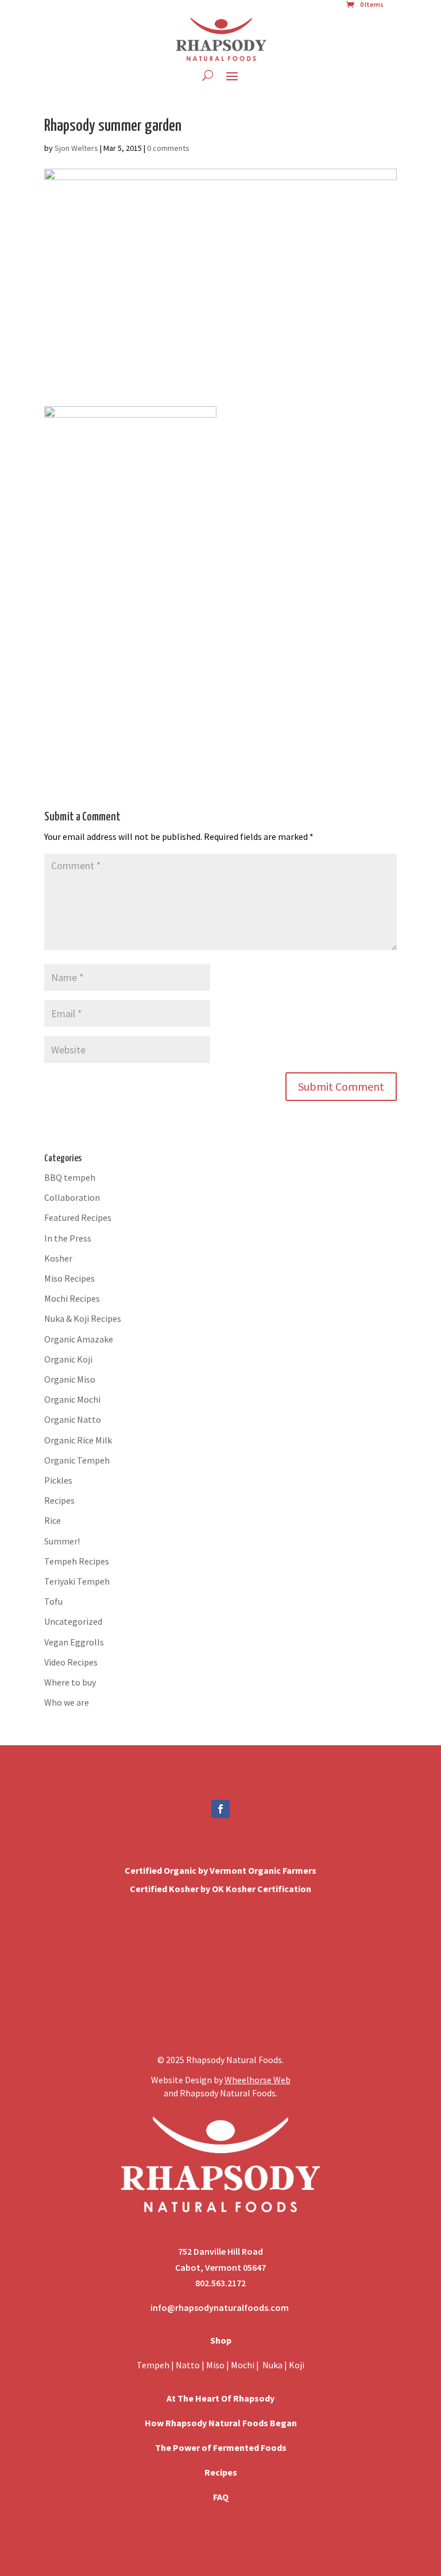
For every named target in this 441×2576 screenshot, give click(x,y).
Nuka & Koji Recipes (83, 1318)
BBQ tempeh (70, 1177)
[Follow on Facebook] (220, 1809)
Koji (297, 2365)
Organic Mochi (72, 1399)
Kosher (58, 1258)
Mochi (243, 2365)
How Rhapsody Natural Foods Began (221, 2423)
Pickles (58, 1480)
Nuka (272, 2365)
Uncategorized (73, 1621)
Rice (53, 1520)
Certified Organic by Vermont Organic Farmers (220, 1870)
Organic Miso (70, 1379)
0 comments (168, 148)
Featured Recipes (78, 1217)
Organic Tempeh (77, 1460)
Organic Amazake (79, 1339)
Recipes (59, 1500)
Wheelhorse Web (258, 2080)
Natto (189, 2365)
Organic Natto (73, 1419)
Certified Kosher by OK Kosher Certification (220, 1889)
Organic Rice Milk (78, 1440)
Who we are (67, 1702)
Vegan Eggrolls (74, 1642)
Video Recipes (71, 1662)
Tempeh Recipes (77, 1561)
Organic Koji (68, 1359)
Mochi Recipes (72, 1298)
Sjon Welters (76, 148)
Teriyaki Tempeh (77, 1581)
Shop (221, 2340)
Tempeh (153, 2365)
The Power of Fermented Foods (221, 2447)
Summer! (62, 1541)
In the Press (68, 1238)
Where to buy (70, 1682)
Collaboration (72, 1197)
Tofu (53, 1601)
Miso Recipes (69, 1278)
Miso (215, 2365)
